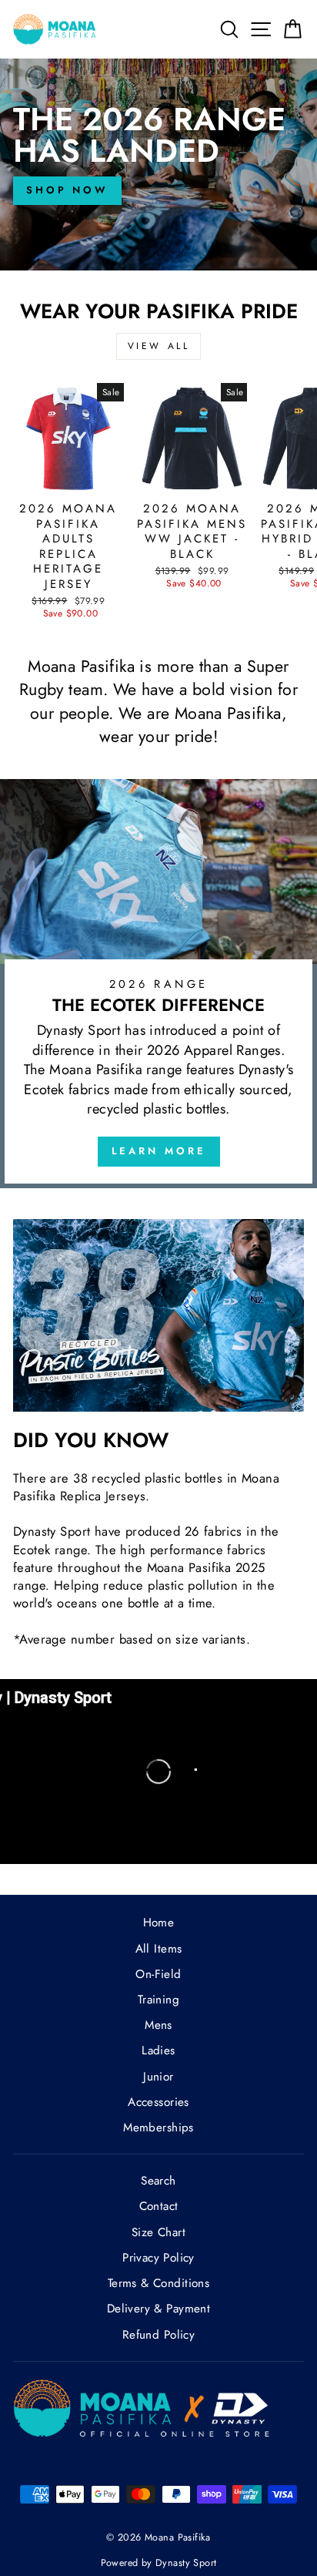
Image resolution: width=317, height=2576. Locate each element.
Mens (158, 2025)
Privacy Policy (158, 2258)
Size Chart (158, 2232)
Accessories (158, 2102)
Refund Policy (158, 2335)
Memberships (158, 2128)
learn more (159, 1151)
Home (159, 1923)
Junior (158, 2077)
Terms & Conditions (158, 2283)
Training (158, 2000)
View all (159, 346)
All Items (159, 1949)
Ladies (158, 2050)
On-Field (158, 1974)
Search (158, 2181)
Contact (159, 2206)
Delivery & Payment (158, 2309)
